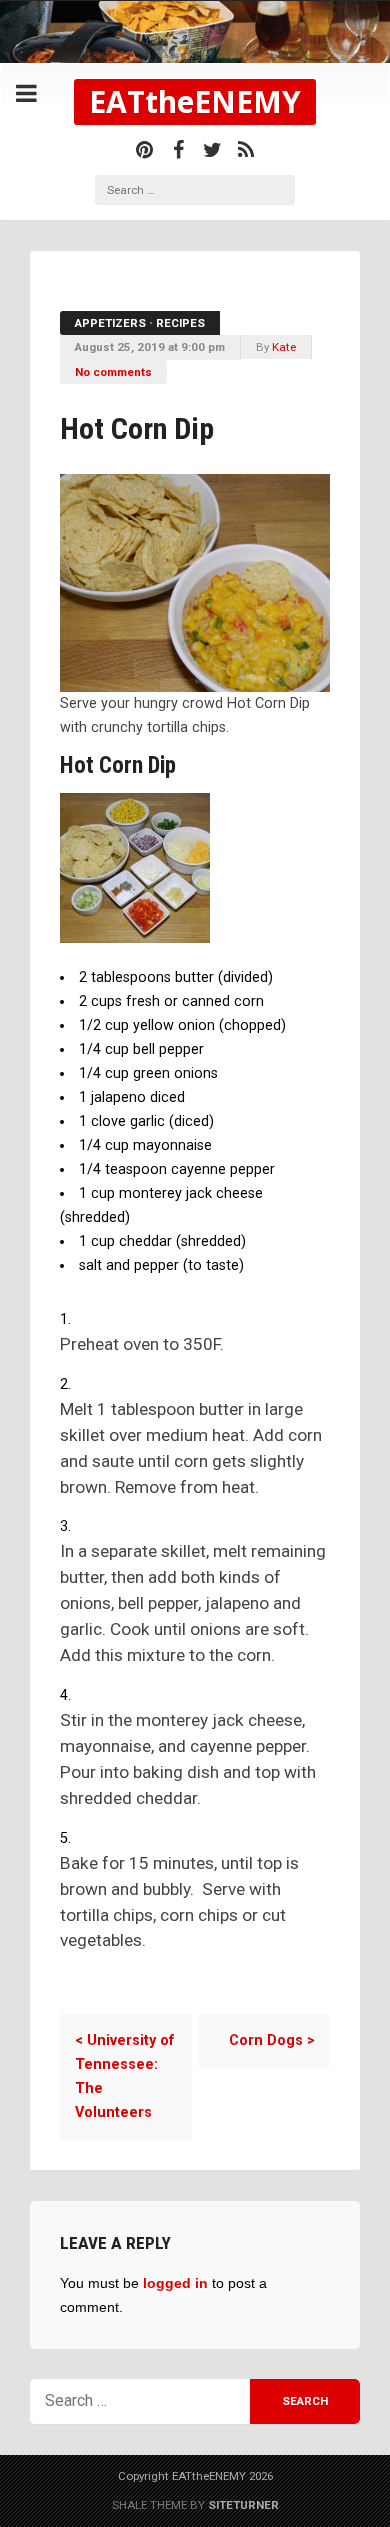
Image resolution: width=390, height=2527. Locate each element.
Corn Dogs (272, 2040)
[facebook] (178, 150)
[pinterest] (144, 150)
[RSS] (246, 150)
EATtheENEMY (195, 102)
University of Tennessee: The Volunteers (125, 2076)
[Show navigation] (26, 94)
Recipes (180, 323)
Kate (284, 347)
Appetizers (110, 323)
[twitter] (212, 150)
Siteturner (243, 2505)
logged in (175, 2283)
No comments (113, 372)
